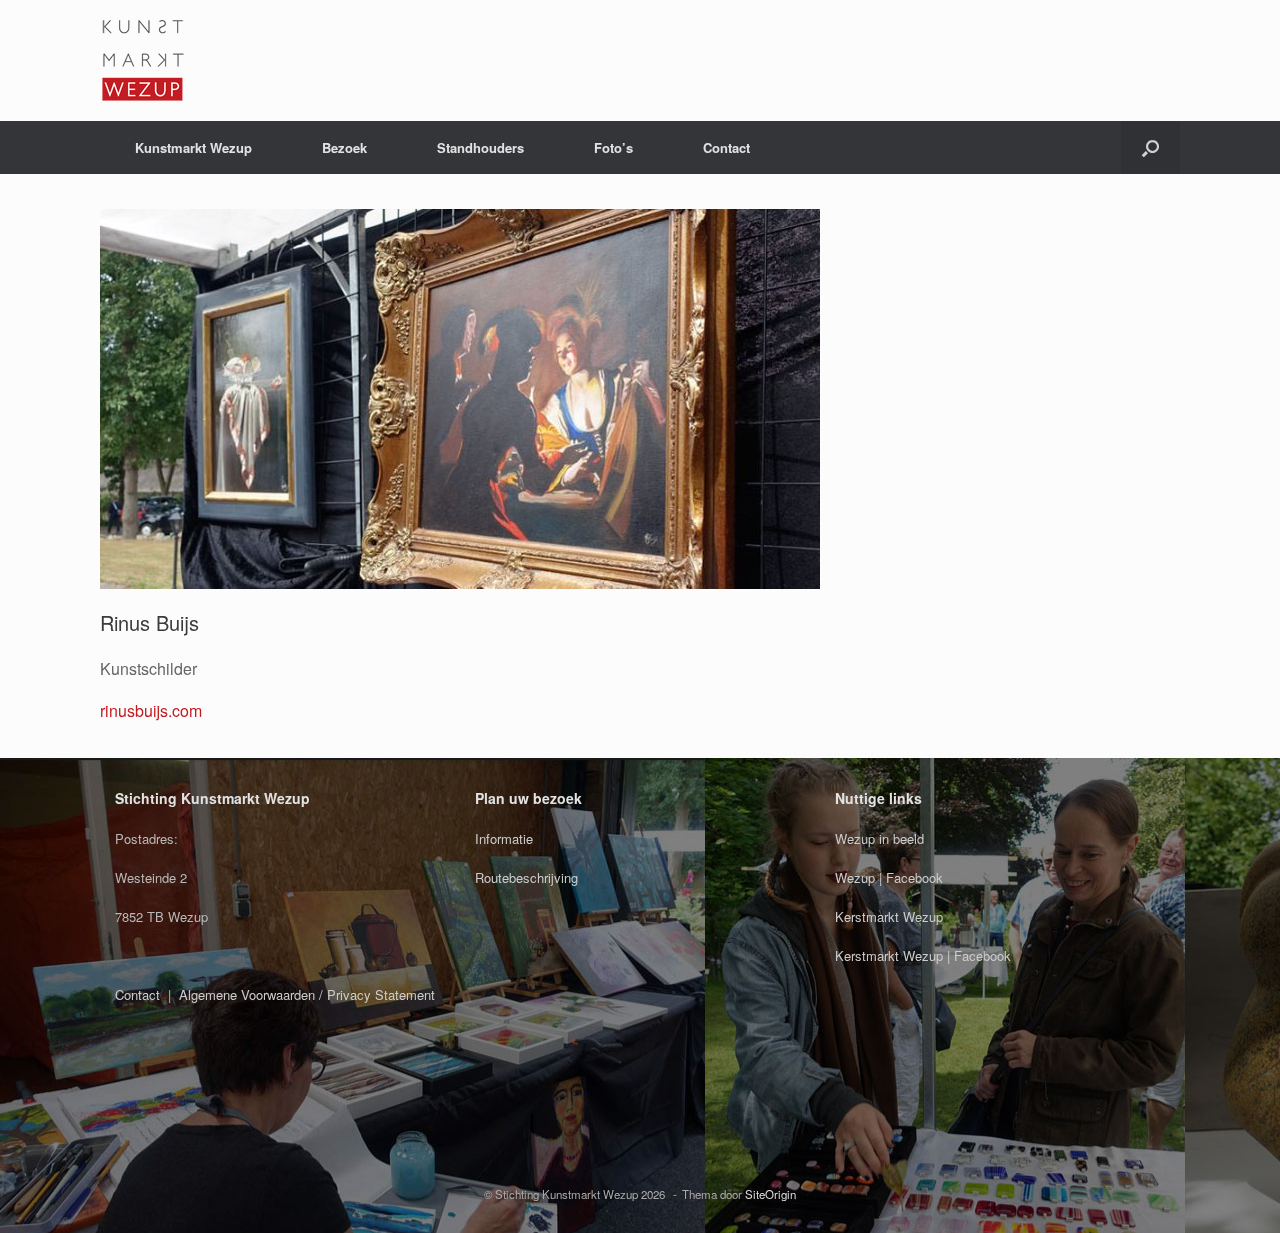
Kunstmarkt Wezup (193, 147)
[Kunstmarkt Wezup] (142, 60)
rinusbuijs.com (151, 710)
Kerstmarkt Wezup (889, 916)
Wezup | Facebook (889, 877)
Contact (726, 147)
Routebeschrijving (526, 877)
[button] (1150, 147)
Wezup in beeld (879, 838)
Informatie (504, 838)
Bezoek (344, 147)
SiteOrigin (770, 1194)
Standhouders (480, 147)
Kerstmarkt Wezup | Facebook (923, 955)
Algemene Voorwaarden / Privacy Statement (307, 994)
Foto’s (613, 147)
